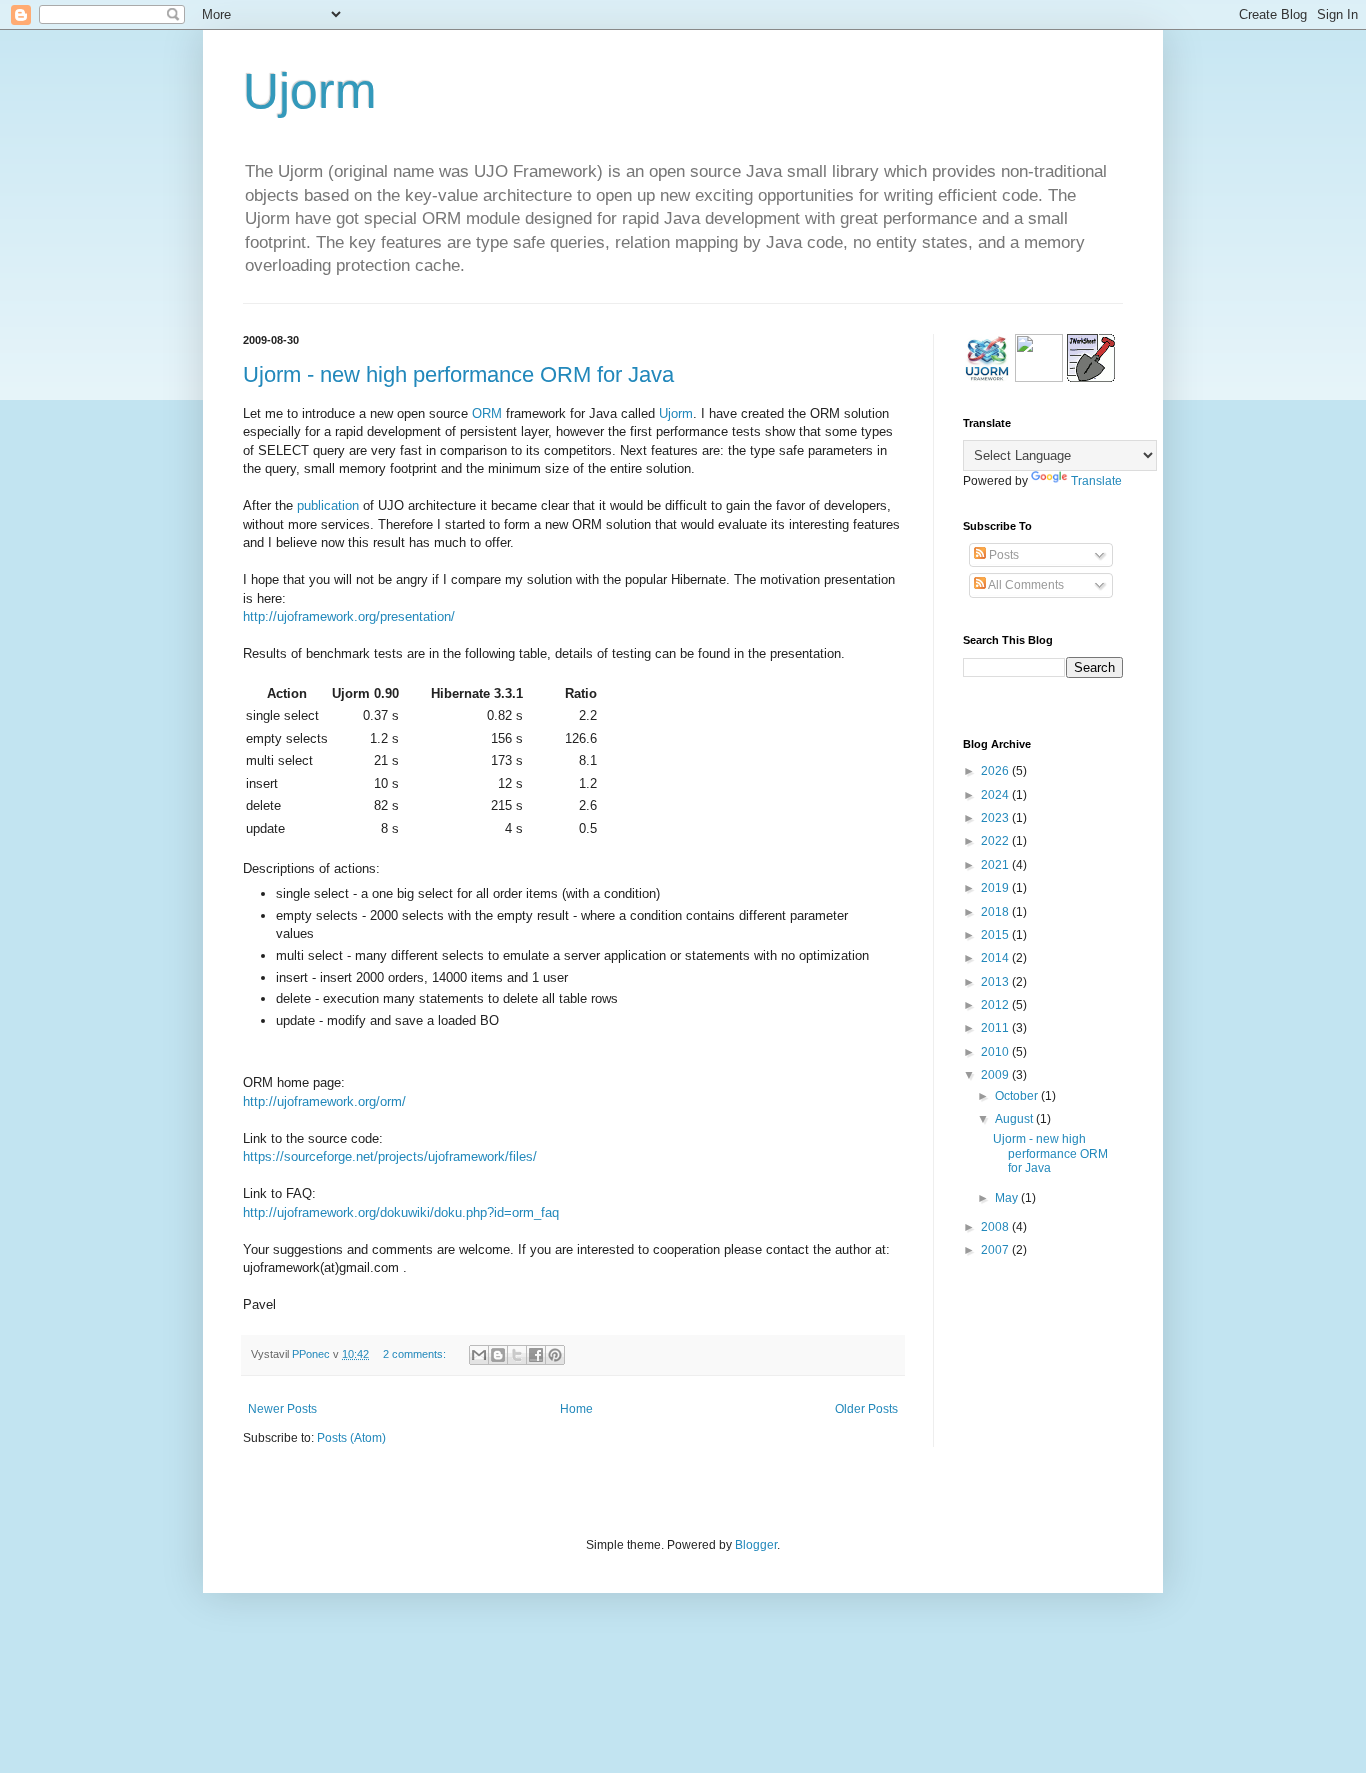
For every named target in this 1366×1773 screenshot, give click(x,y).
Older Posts (866, 1409)
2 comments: (416, 1354)
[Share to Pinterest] (555, 1355)
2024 (996, 795)
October (1018, 1096)
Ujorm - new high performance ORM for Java (458, 374)
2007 (996, 1250)
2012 (996, 1005)
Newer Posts (282, 1409)
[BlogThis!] (498, 1355)
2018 (996, 912)
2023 (996, 818)
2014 (996, 958)
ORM (487, 413)
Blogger (756, 1545)
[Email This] (479, 1355)
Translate (1096, 481)
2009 (996, 1075)
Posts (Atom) (351, 1438)
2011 (996, 1028)
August (1015, 1119)
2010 (996, 1052)
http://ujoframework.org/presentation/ (349, 616)
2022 (996, 841)
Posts (1002, 555)
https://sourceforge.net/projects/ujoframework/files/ (390, 1156)
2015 (996, 935)
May (1008, 1198)
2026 (996, 771)
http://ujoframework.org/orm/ (324, 1101)
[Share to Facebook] (536, 1355)
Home (576, 1409)
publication (328, 505)
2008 (996, 1227)
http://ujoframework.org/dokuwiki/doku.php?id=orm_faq (401, 1212)
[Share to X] (517, 1355)
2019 (996, 888)
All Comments (1025, 585)
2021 (996, 865)
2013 (996, 982)
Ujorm (310, 91)
